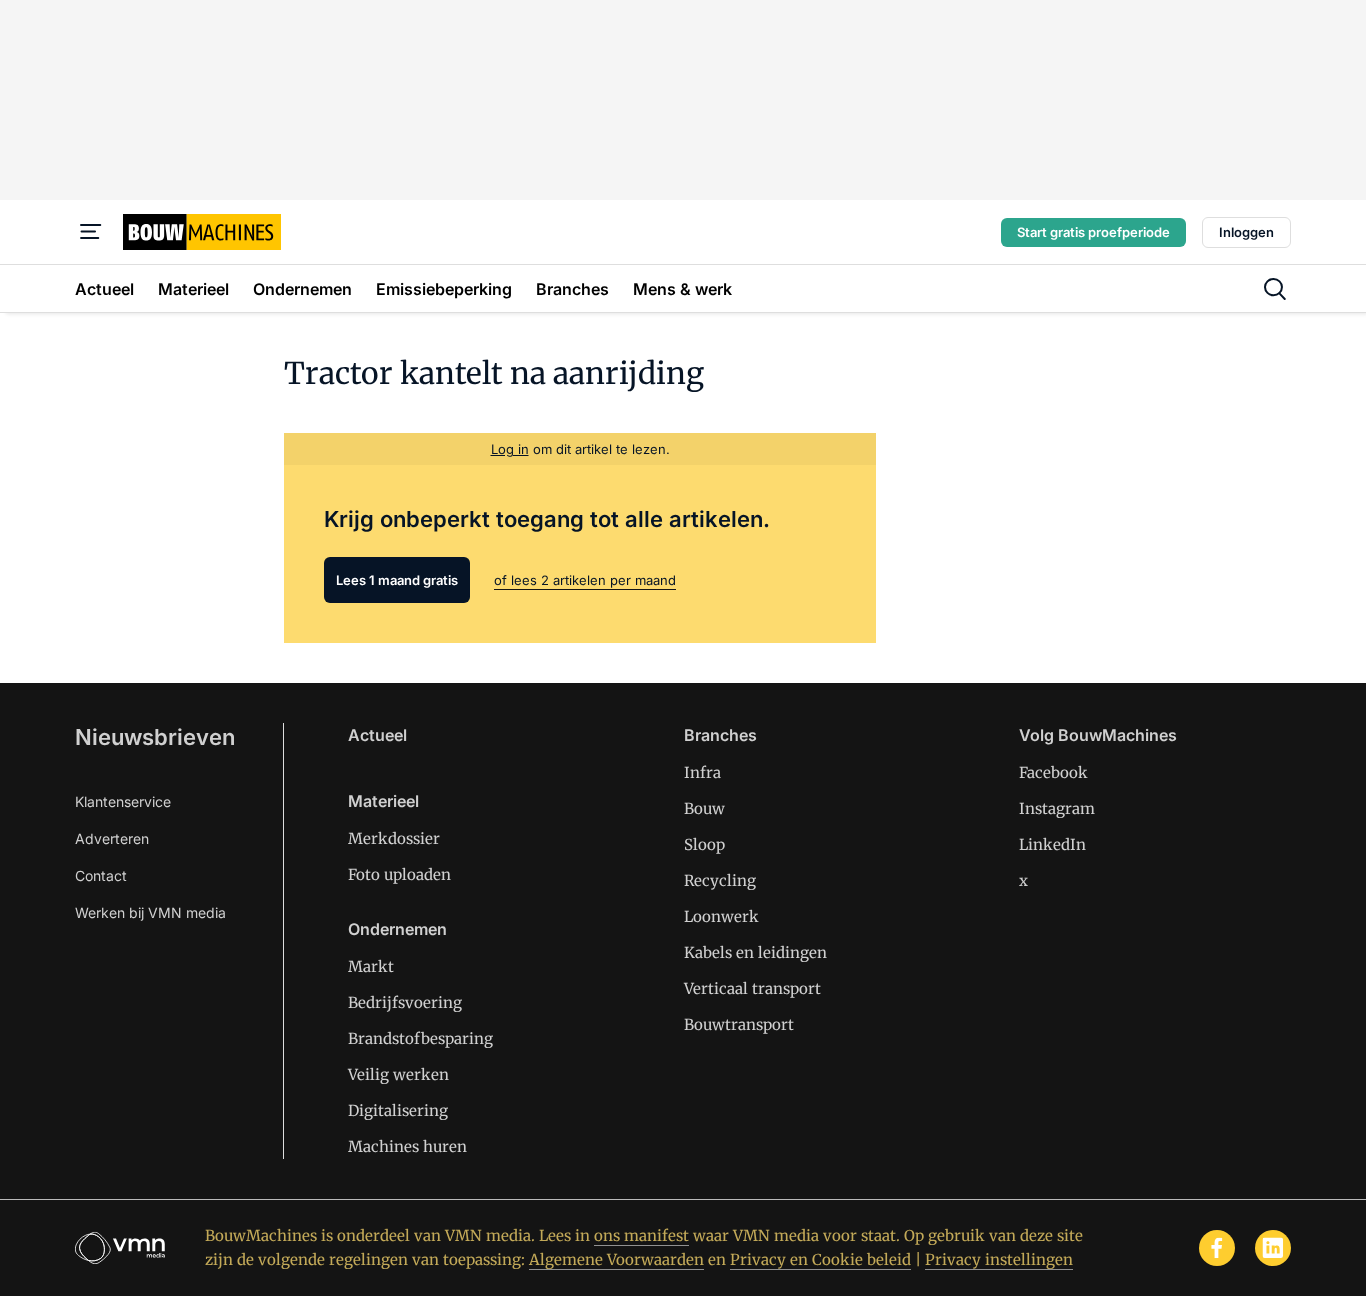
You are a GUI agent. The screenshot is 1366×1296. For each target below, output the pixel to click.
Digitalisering (398, 1110)
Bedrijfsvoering (405, 1002)
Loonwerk (721, 916)
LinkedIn (1052, 844)
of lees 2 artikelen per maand (585, 580)
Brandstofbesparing (420, 1038)
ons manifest (641, 1235)
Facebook (1053, 772)
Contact (101, 875)
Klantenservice (123, 801)
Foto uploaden (399, 874)
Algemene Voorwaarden (616, 1259)
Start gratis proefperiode (1093, 232)
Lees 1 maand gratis (397, 580)
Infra (702, 772)
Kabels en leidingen (755, 952)
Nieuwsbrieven (155, 737)
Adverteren (112, 838)
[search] (1275, 289)
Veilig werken (398, 1074)
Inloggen (1246, 232)
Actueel (377, 735)
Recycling (720, 880)
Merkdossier (394, 838)
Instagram (1057, 808)
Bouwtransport (739, 1024)
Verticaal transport (752, 988)
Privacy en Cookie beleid (820, 1259)
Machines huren (407, 1146)
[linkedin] (1273, 1248)
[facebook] (1217, 1248)
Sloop (704, 844)
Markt (371, 966)
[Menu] (91, 232)
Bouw (704, 808)
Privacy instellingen (999, 1259)
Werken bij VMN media (150, 912)
